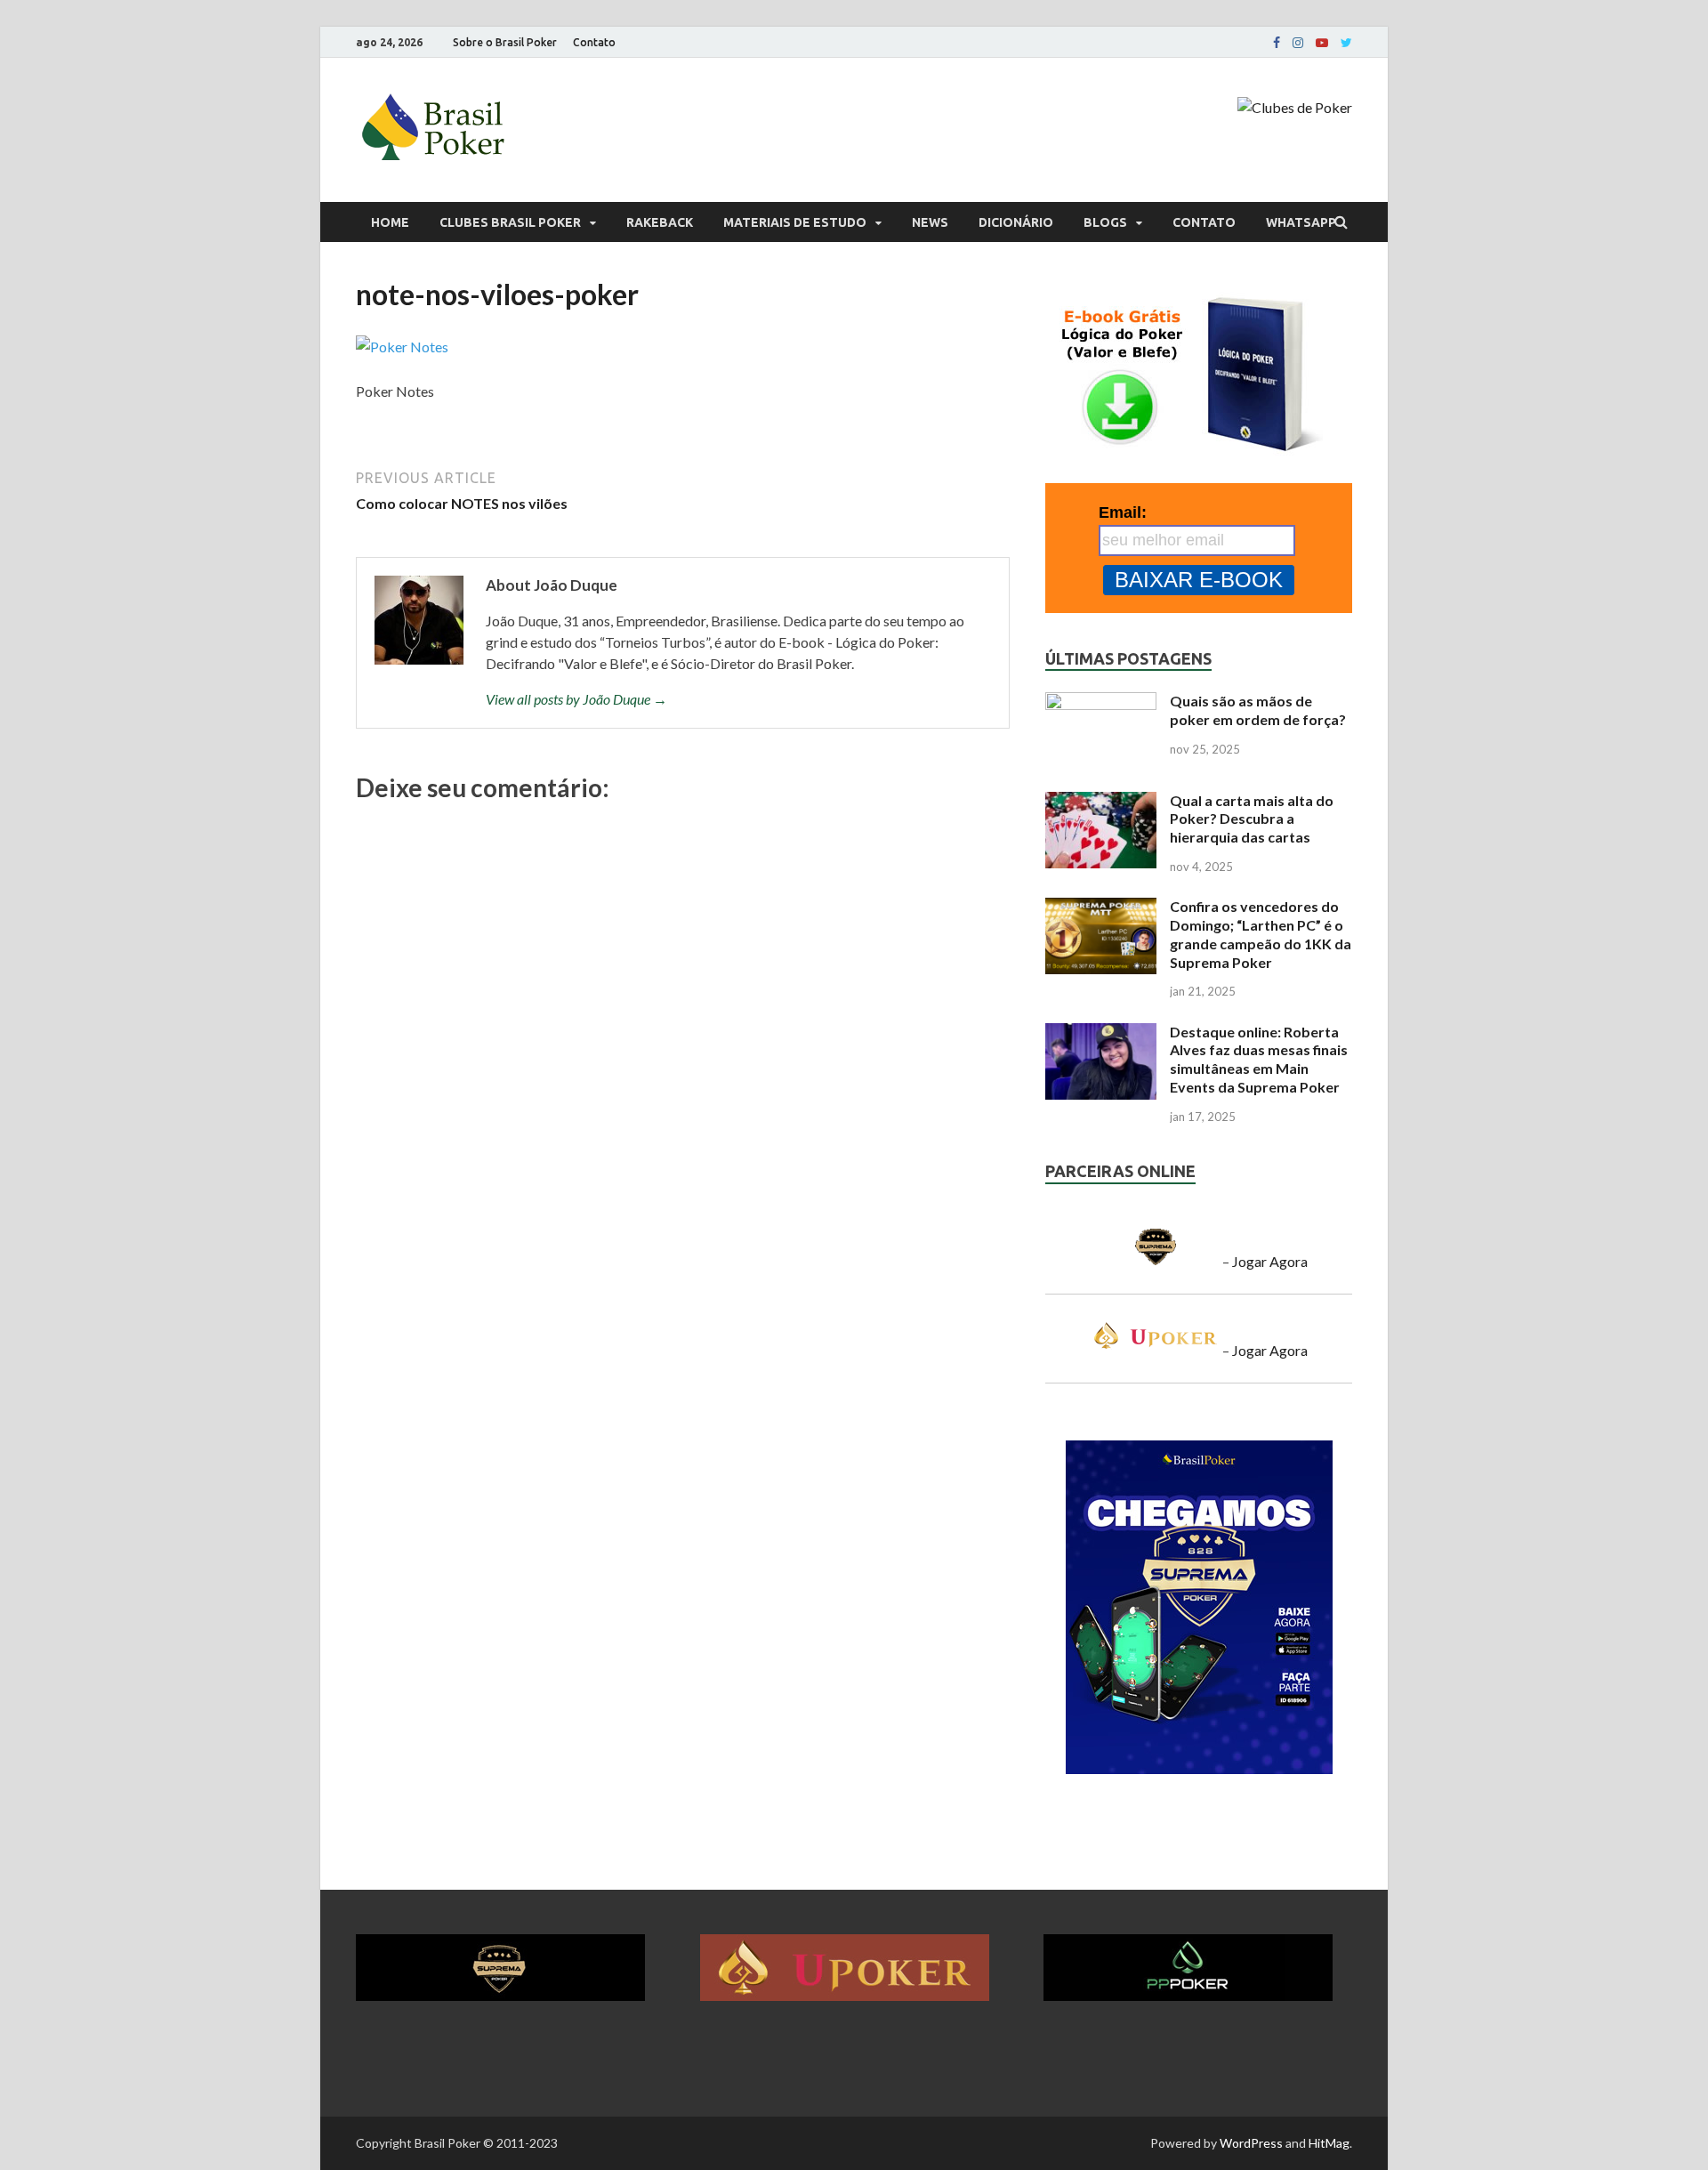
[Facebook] (1277, 43)
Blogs (1105, 222)
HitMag (1329, 2143)
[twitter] (1346, 43)
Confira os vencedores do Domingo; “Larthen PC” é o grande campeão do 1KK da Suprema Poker (1261, 934)
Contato (594, 42)
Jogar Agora (1270, 1261)
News (930, 222)
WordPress (1251, 2143)
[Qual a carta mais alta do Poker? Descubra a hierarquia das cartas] (1101, 802)
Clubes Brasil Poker (510, 222)
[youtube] (1322, 43)
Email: (1123, 512)
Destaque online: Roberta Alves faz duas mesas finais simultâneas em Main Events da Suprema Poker (1259, 1059)
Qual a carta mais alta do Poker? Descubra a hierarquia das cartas (1252, 819)
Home (390, 222)
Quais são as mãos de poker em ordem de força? (1258, 710)
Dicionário (1016, 222)
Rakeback (660, 222)
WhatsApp (1301, 222)
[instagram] (1298, 43)
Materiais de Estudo (795, 222)
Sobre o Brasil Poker (505, 42)
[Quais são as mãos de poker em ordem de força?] (1101, 702)
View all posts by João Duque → (576, 699)
